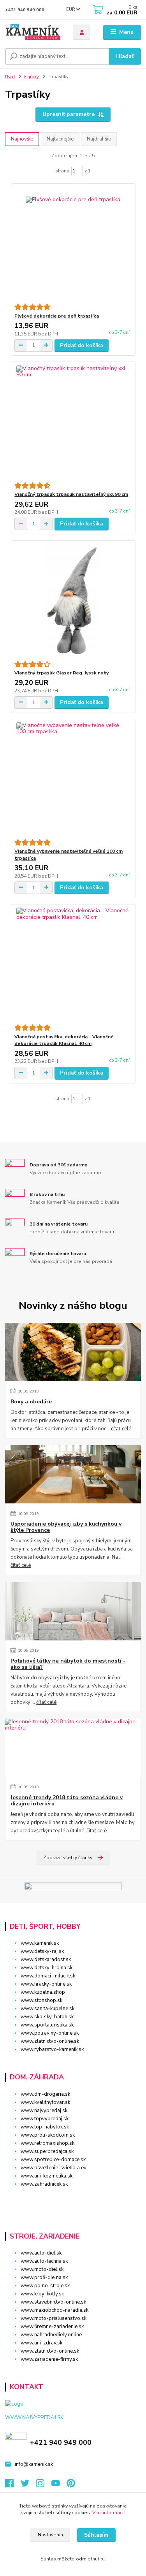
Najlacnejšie (60, 139)
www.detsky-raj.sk (42, 1951)
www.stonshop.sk (41, 2000)
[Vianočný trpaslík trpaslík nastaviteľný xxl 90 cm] (73, 422)
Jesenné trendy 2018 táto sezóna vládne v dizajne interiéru (67, 1801)
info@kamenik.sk (34, 2464)
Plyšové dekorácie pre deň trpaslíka (57, 316)
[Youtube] (59, 2485)
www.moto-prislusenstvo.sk (54, 2318)
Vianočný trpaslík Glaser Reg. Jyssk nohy (62, 673)
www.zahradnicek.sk (44, 2184)
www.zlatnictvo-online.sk (50, 2041)
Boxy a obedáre (31, 1402)
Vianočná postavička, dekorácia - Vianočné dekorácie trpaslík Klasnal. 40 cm (64, 1040)
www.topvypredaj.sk (45, 2119)
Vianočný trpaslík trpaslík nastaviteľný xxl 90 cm (71, 494)
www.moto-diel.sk (42, 2269)
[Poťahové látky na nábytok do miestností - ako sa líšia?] (73, 1611)
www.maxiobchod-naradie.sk (55, 2310)
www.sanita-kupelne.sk (47, 2009)
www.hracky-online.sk (46, 1984)
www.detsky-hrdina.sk (47, 1968)
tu (103, 2559)
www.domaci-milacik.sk (48, 1976)
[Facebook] (13, 2485)
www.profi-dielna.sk (44, 2277)
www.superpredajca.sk (47, 2151)
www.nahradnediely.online (51, 2335)
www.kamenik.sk (40, 1943)
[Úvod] (33, 32)
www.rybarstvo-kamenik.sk (52, 2049)
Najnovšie (22, 139)
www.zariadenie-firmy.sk (49, 2359)
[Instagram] (44, 2485)
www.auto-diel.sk (41, 2253)
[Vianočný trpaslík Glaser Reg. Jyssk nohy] (73, 601)
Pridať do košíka (82, 345)
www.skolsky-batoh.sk (47, 2017)
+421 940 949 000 (25, 10)
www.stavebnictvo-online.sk (53, 2302)
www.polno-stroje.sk (45, 2286)
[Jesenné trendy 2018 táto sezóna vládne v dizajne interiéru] (73, 1748)
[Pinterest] (71, 2485)
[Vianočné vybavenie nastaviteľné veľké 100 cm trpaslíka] (73, 779)
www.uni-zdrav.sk (41, 2343)
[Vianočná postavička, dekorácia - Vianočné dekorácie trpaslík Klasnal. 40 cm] (73, 964)
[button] (73, 2198)
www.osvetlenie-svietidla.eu (54, 2168)
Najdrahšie (99, 139)
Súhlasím (96, 2535)
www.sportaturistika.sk (47, 2025)
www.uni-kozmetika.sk (47, 2176)
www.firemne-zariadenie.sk (52, 2327)
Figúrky (32, 77)
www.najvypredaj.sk (44, 2111)
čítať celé (121, 1429)
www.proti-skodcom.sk (48, 2135)
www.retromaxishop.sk (47, 2143)
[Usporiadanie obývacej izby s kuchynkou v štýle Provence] (73, 1474)
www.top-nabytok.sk (45, 2127)
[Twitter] (28, 2485)
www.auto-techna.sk (44, 2261)
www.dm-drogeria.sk (45, 2094)
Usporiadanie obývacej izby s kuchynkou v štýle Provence (66, 1527)
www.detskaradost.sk (46, 1960)
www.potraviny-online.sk (50, 2033)
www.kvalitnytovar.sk (45, 2102)
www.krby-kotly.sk (42, 2294)
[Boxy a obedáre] (73, 1352)
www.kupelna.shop (43, 1992)
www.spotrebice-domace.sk (53, 2160)
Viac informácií (108, 2513)
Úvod (10, 77)
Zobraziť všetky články (68, 1858)
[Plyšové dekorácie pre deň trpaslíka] (73, 243)
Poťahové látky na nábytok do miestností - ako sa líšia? (68, 1664)
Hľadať (125, 56)
